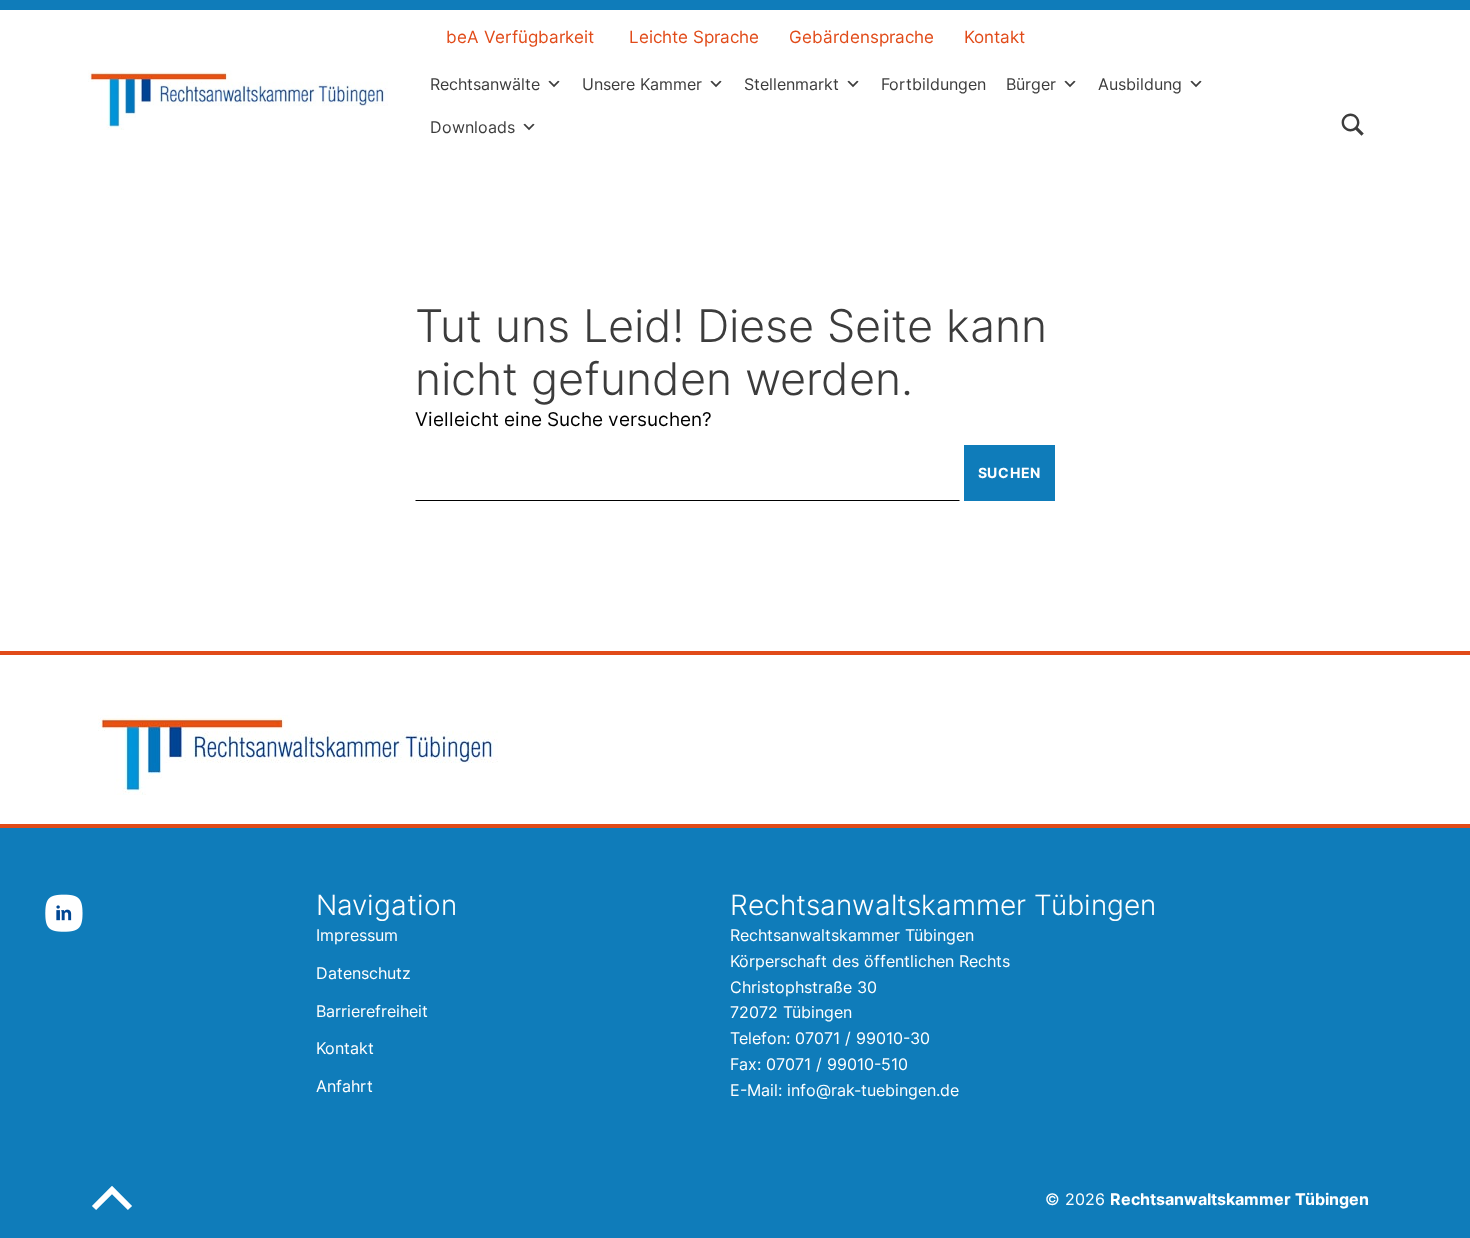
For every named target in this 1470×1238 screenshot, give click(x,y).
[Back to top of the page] (112, 1214)
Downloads (472, 127)
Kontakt (994, 37)
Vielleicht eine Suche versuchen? (563, 419)
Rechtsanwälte (485, 84)
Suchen (1009, 472)
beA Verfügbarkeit (520, 37)
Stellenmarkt (791, 84)
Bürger (1031, 84)
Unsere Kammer (642, 84)
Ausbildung (1140, 84)
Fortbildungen (933, 84)
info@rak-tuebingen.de (873, 1090)
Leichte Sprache (694, 37)
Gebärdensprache (861, 37)
